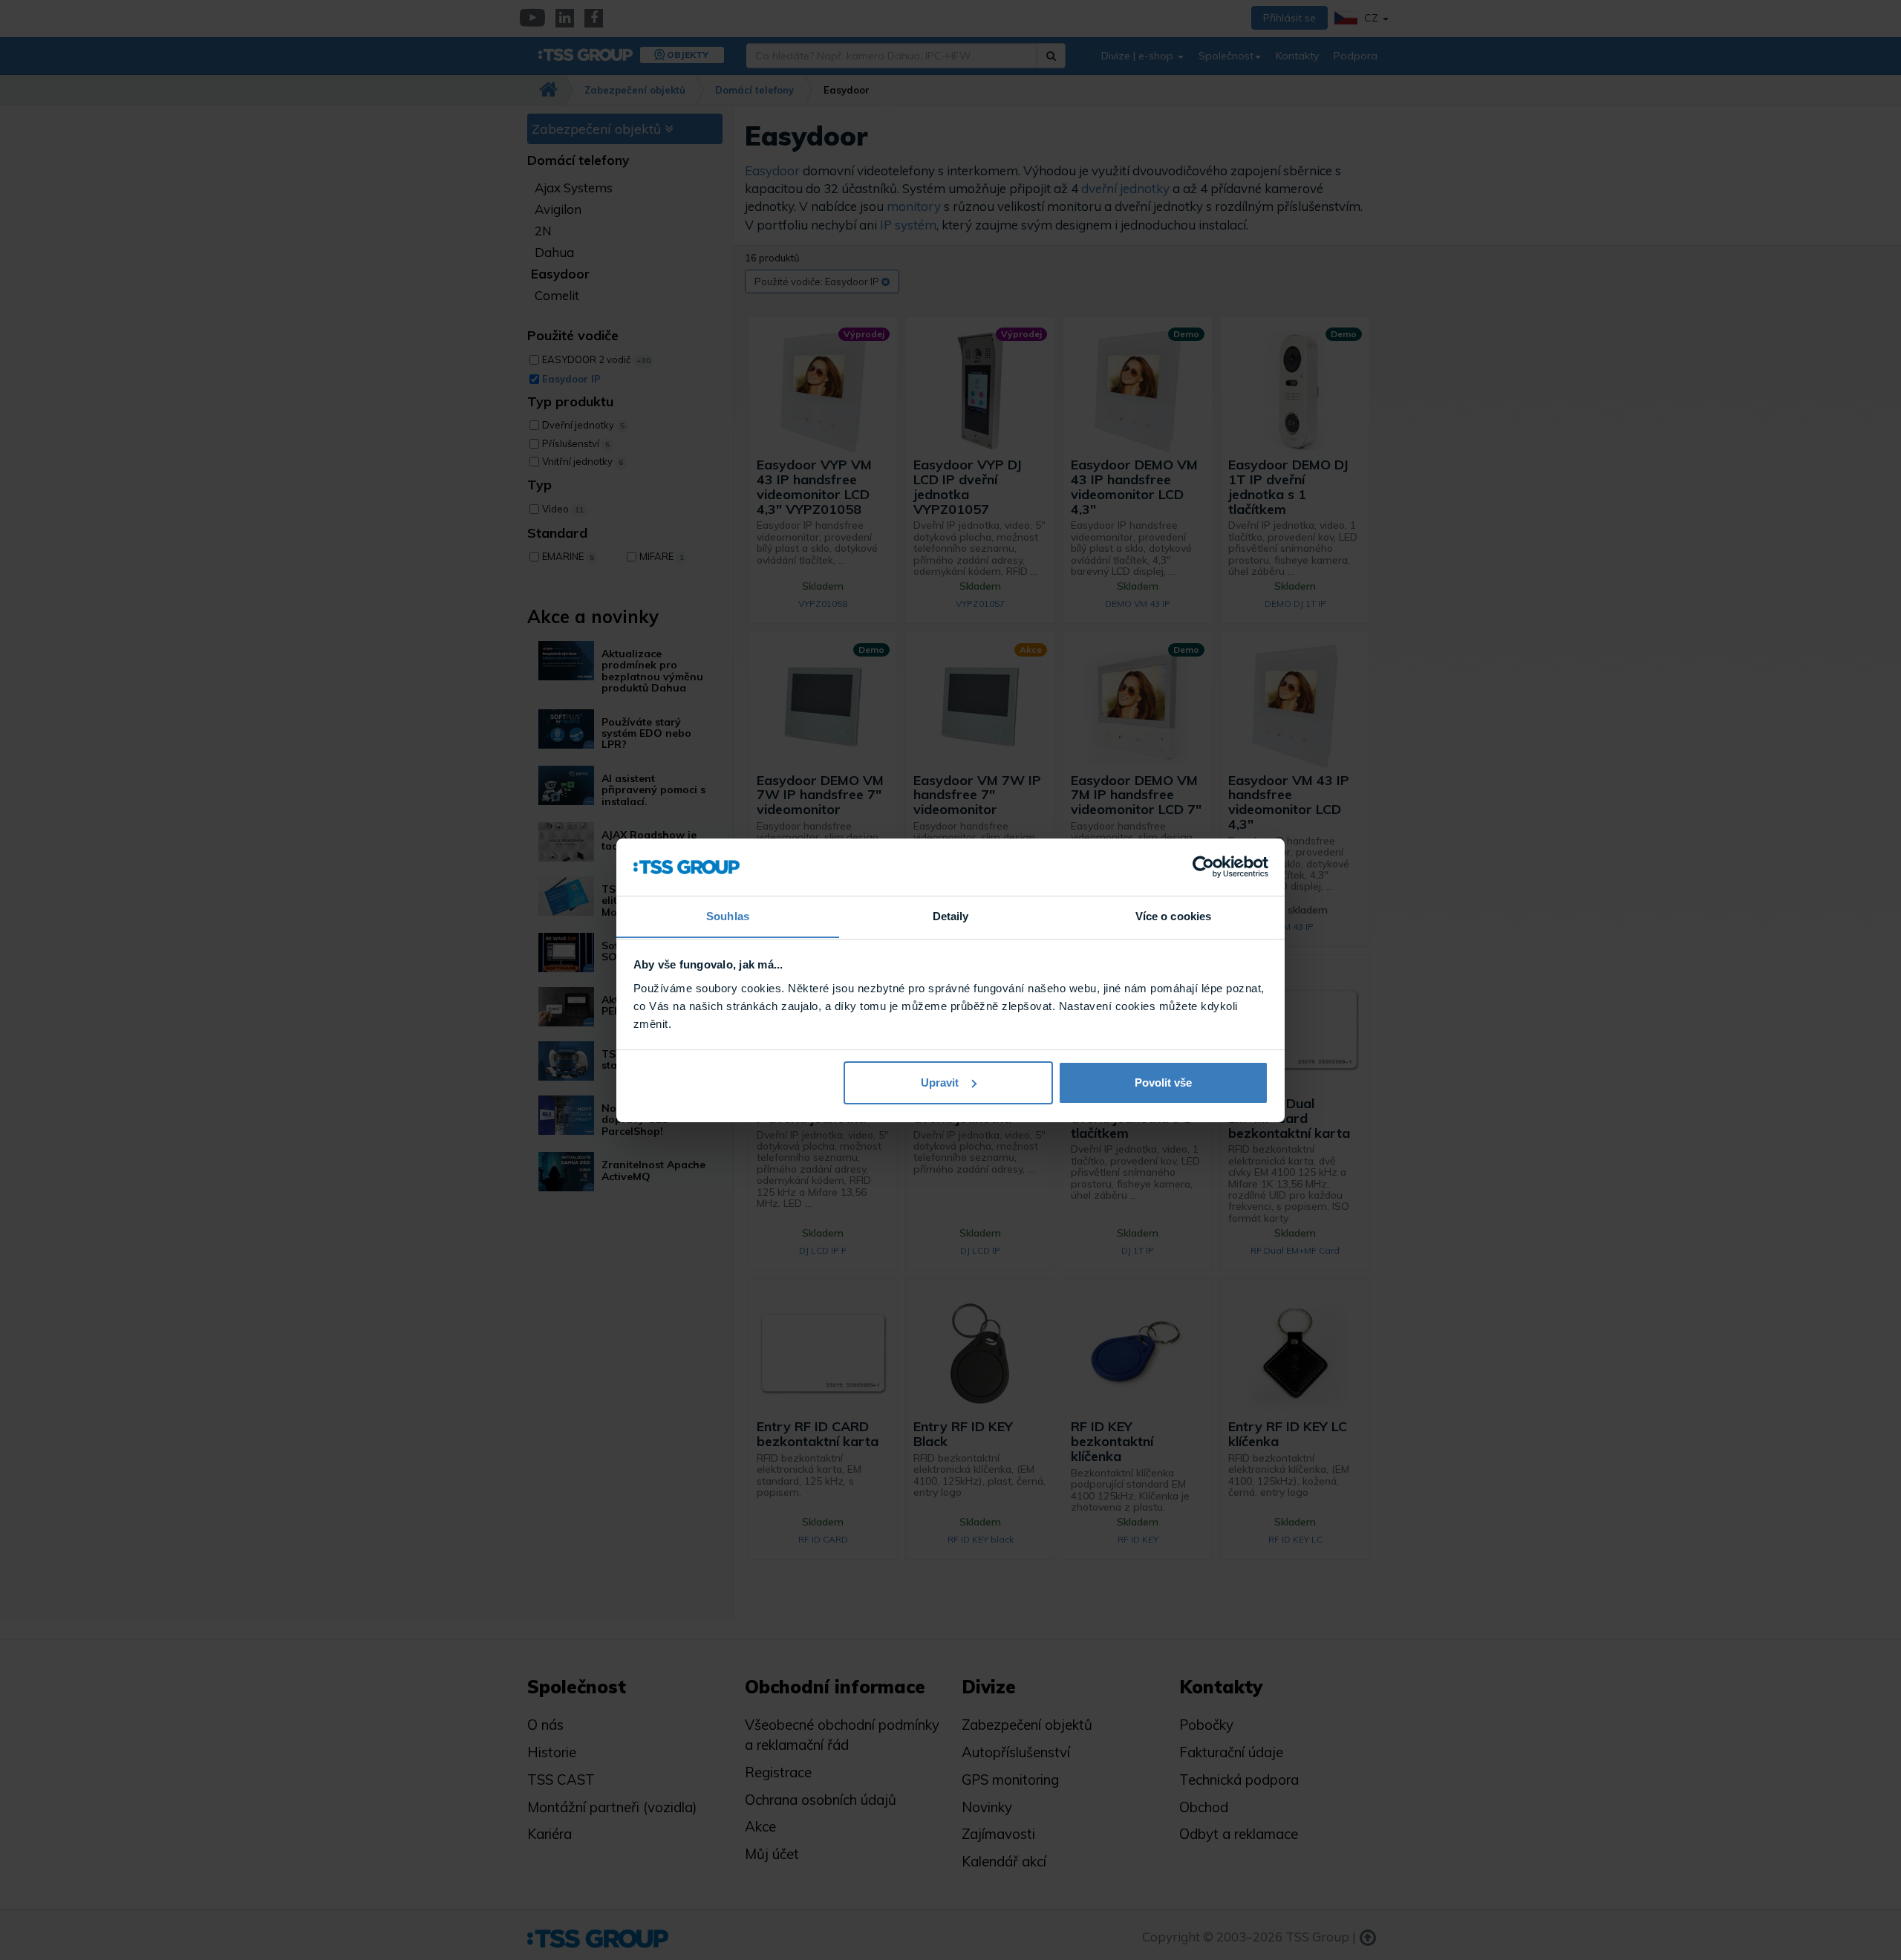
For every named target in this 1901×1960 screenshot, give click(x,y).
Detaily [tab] (951, 915)
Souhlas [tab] (728, 915)
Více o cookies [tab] (1173, 915)
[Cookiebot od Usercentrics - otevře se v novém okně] (1203, 867)
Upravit (940, 1082)
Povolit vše (1163, 1082)
